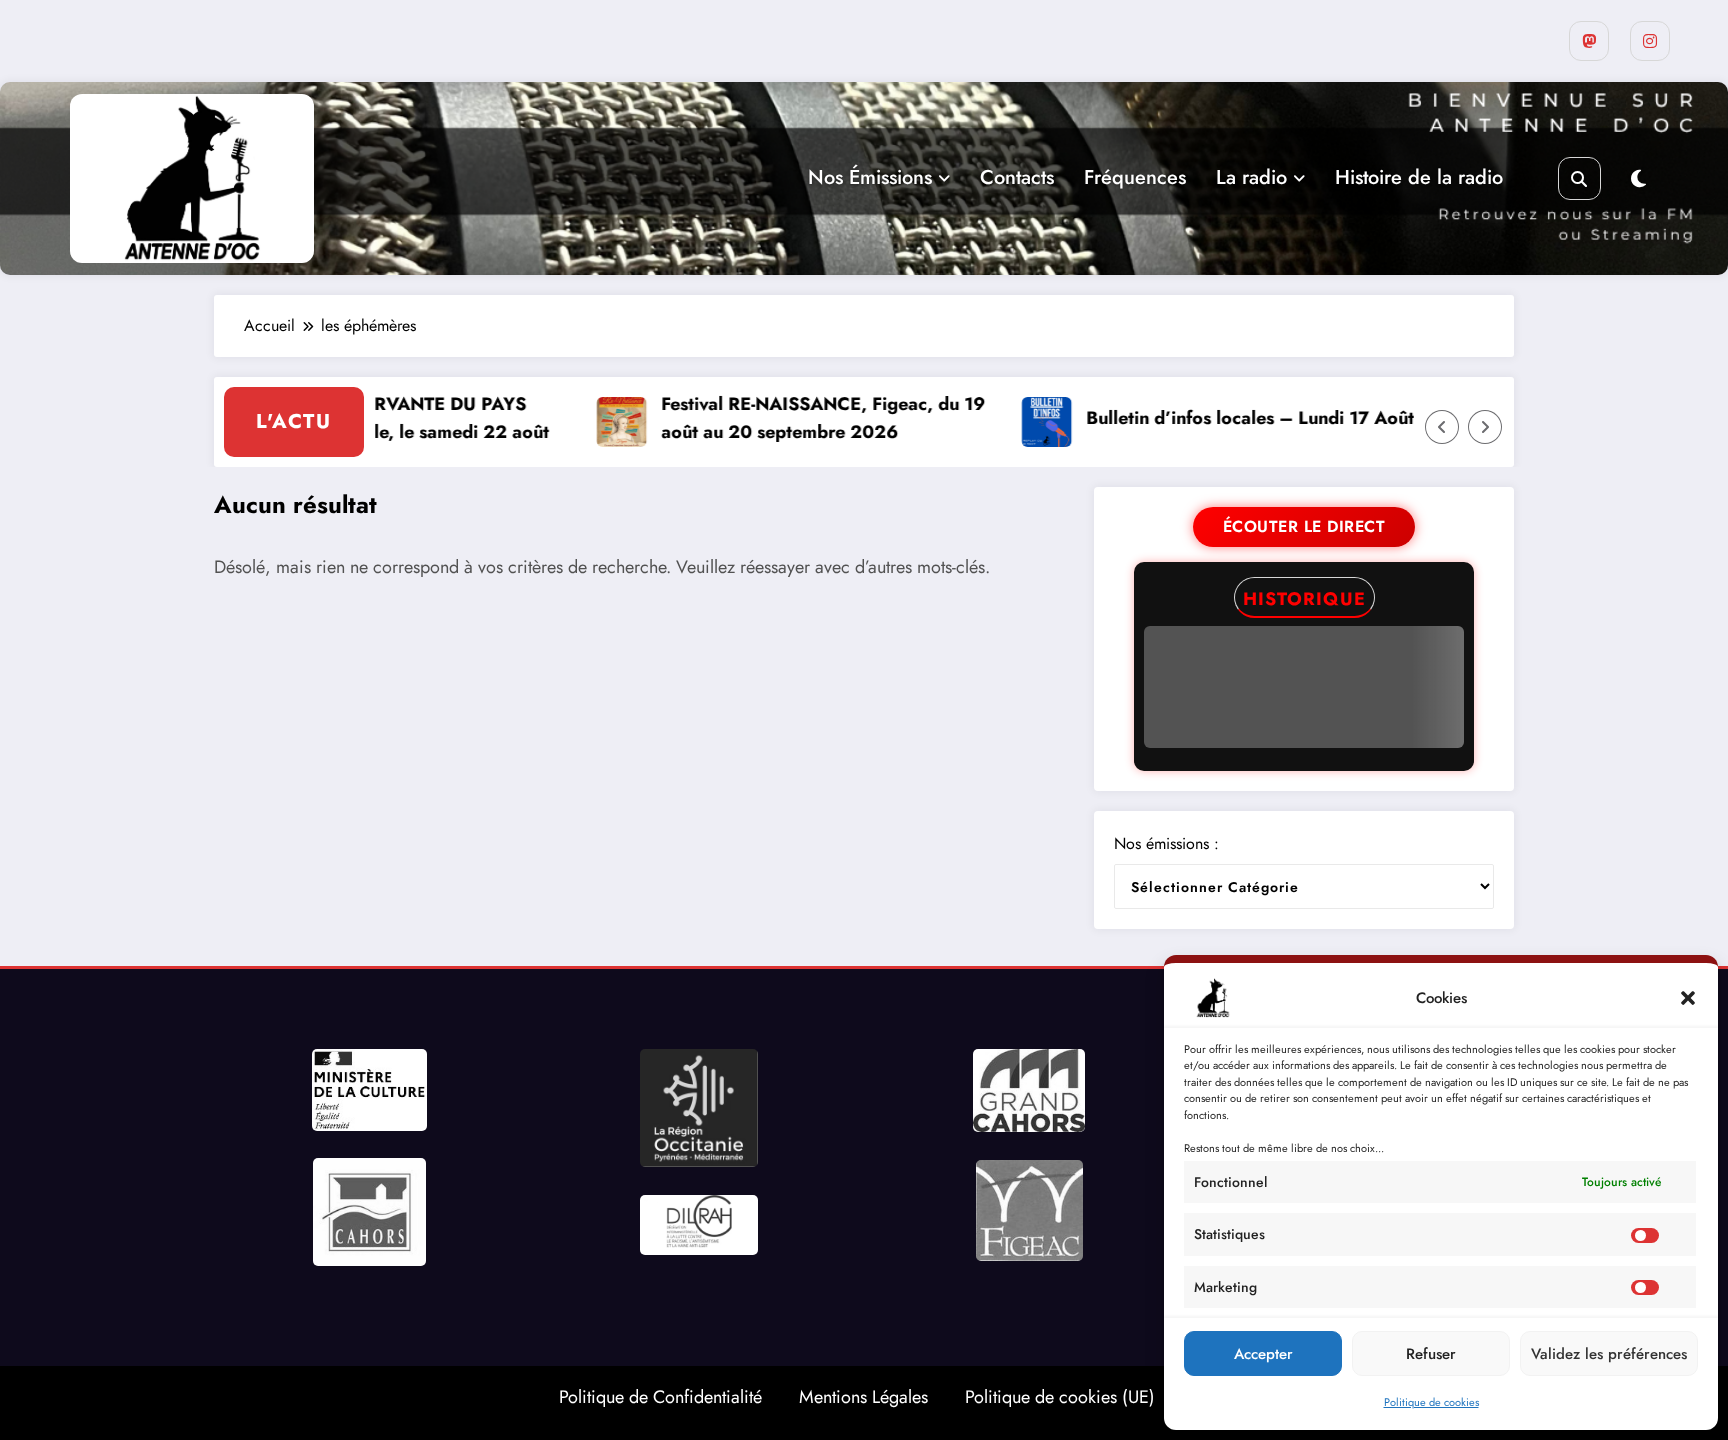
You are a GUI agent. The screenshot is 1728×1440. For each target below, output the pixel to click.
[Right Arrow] (1485, 427)
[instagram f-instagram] (1650, 41)
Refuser (1431, 1354)
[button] (1688, 998)
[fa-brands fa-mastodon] (1589, 41)
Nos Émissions (870, 177)
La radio (1251, 177)
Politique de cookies (1431, 1402)
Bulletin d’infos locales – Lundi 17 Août (1213, 418)
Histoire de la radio (1419, 177)
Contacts (1017, 177)
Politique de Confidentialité (660, 1397)
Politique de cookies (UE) (1060, 1397)
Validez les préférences (1609, 1354)
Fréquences (1135, 177)
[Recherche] (1579, 178)
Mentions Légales (863, 1397)
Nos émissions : (1166, 843)
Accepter (1263, 1354)
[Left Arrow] (1442, 427)
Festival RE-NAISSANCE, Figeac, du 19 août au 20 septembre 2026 (786, 418)
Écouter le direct (1304, 526)
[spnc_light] (1638, 179)
